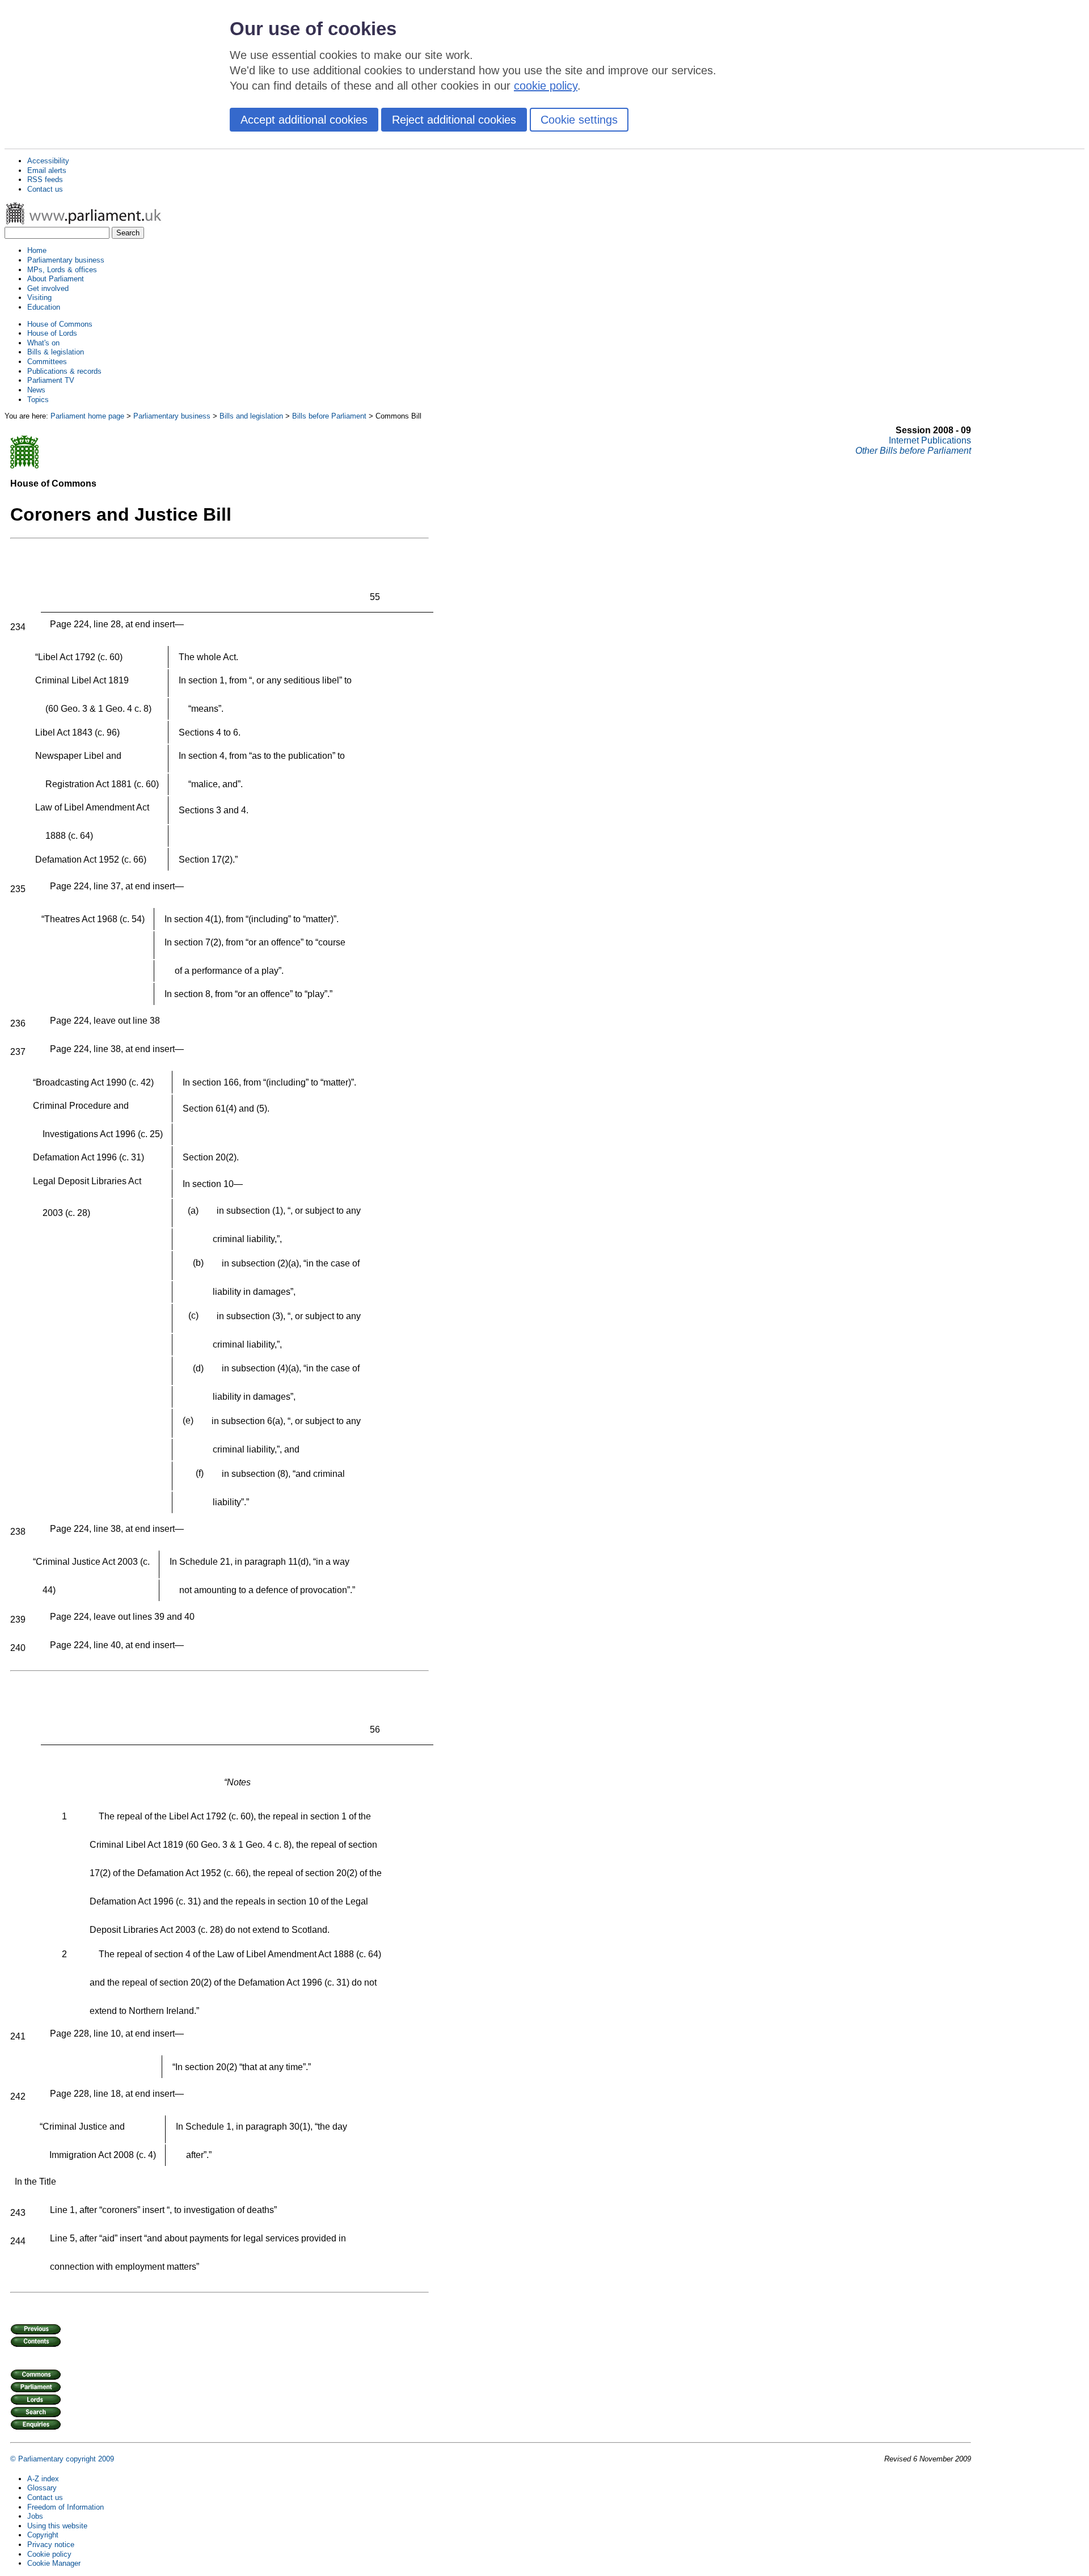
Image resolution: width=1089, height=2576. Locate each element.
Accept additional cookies (304, 120)
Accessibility (48, 161)
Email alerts (47, 170)
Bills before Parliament (329, 416)
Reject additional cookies (454, 120)
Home (37, 250)
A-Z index (43, 2479)
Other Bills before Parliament (913, 451)
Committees (47, 362)
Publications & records (64, 371)
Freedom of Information (66, 2507)
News (36, 390)
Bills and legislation (251, 416)
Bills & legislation (56, 352)
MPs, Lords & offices (62, 270)
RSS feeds (45, 180)
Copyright (43, 2535)
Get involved (48, 288)
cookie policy (546, 86)
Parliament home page (87, 416)
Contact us (45, 189)
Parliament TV (51, 380)
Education (44, 307)
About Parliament (56, 279)
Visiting (39, 297)
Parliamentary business (66, 260)
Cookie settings (579, 120)
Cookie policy (49, 2554)
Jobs (35, 2516)
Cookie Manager (54, 2563)
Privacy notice (51, 2545)
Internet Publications (930, 440)
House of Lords (52, 333)
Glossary (42, 2488)
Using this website (57, 2526)
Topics (38, 400)
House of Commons (60, 324)
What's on (43, 343)
